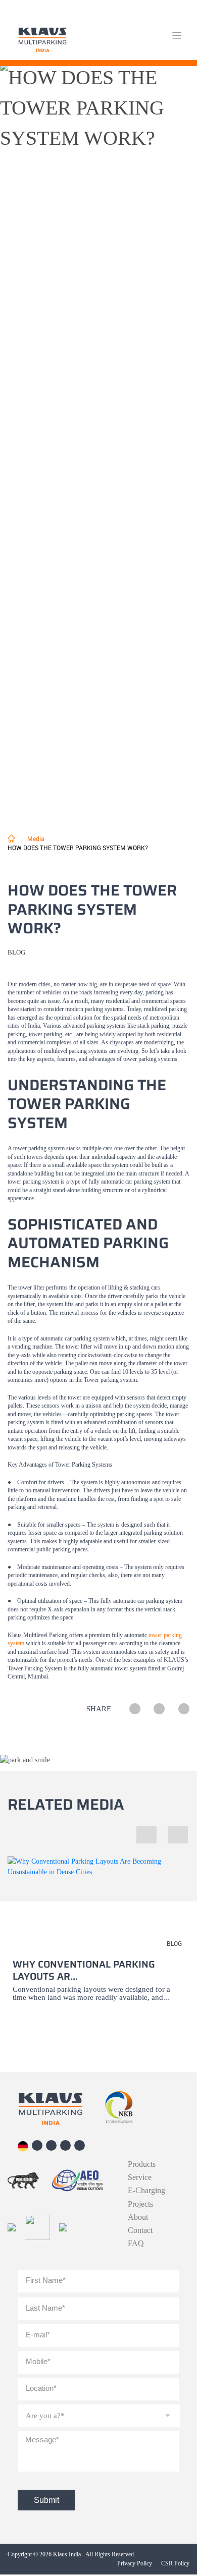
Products (142, 2164)
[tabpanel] (98, 1941)
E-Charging (146, 2191)
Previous (144, 1826)
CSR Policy (175, 2563)
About (138, 2217)
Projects (140, 2204)
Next (168, 1826)
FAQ (136, 2244)
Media (36, 838)
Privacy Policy (135, 2563)
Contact (140, 2230)
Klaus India (67, 2554)
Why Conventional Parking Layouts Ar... (84, 1970)
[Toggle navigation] (177, 36)
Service (140, 2177)
